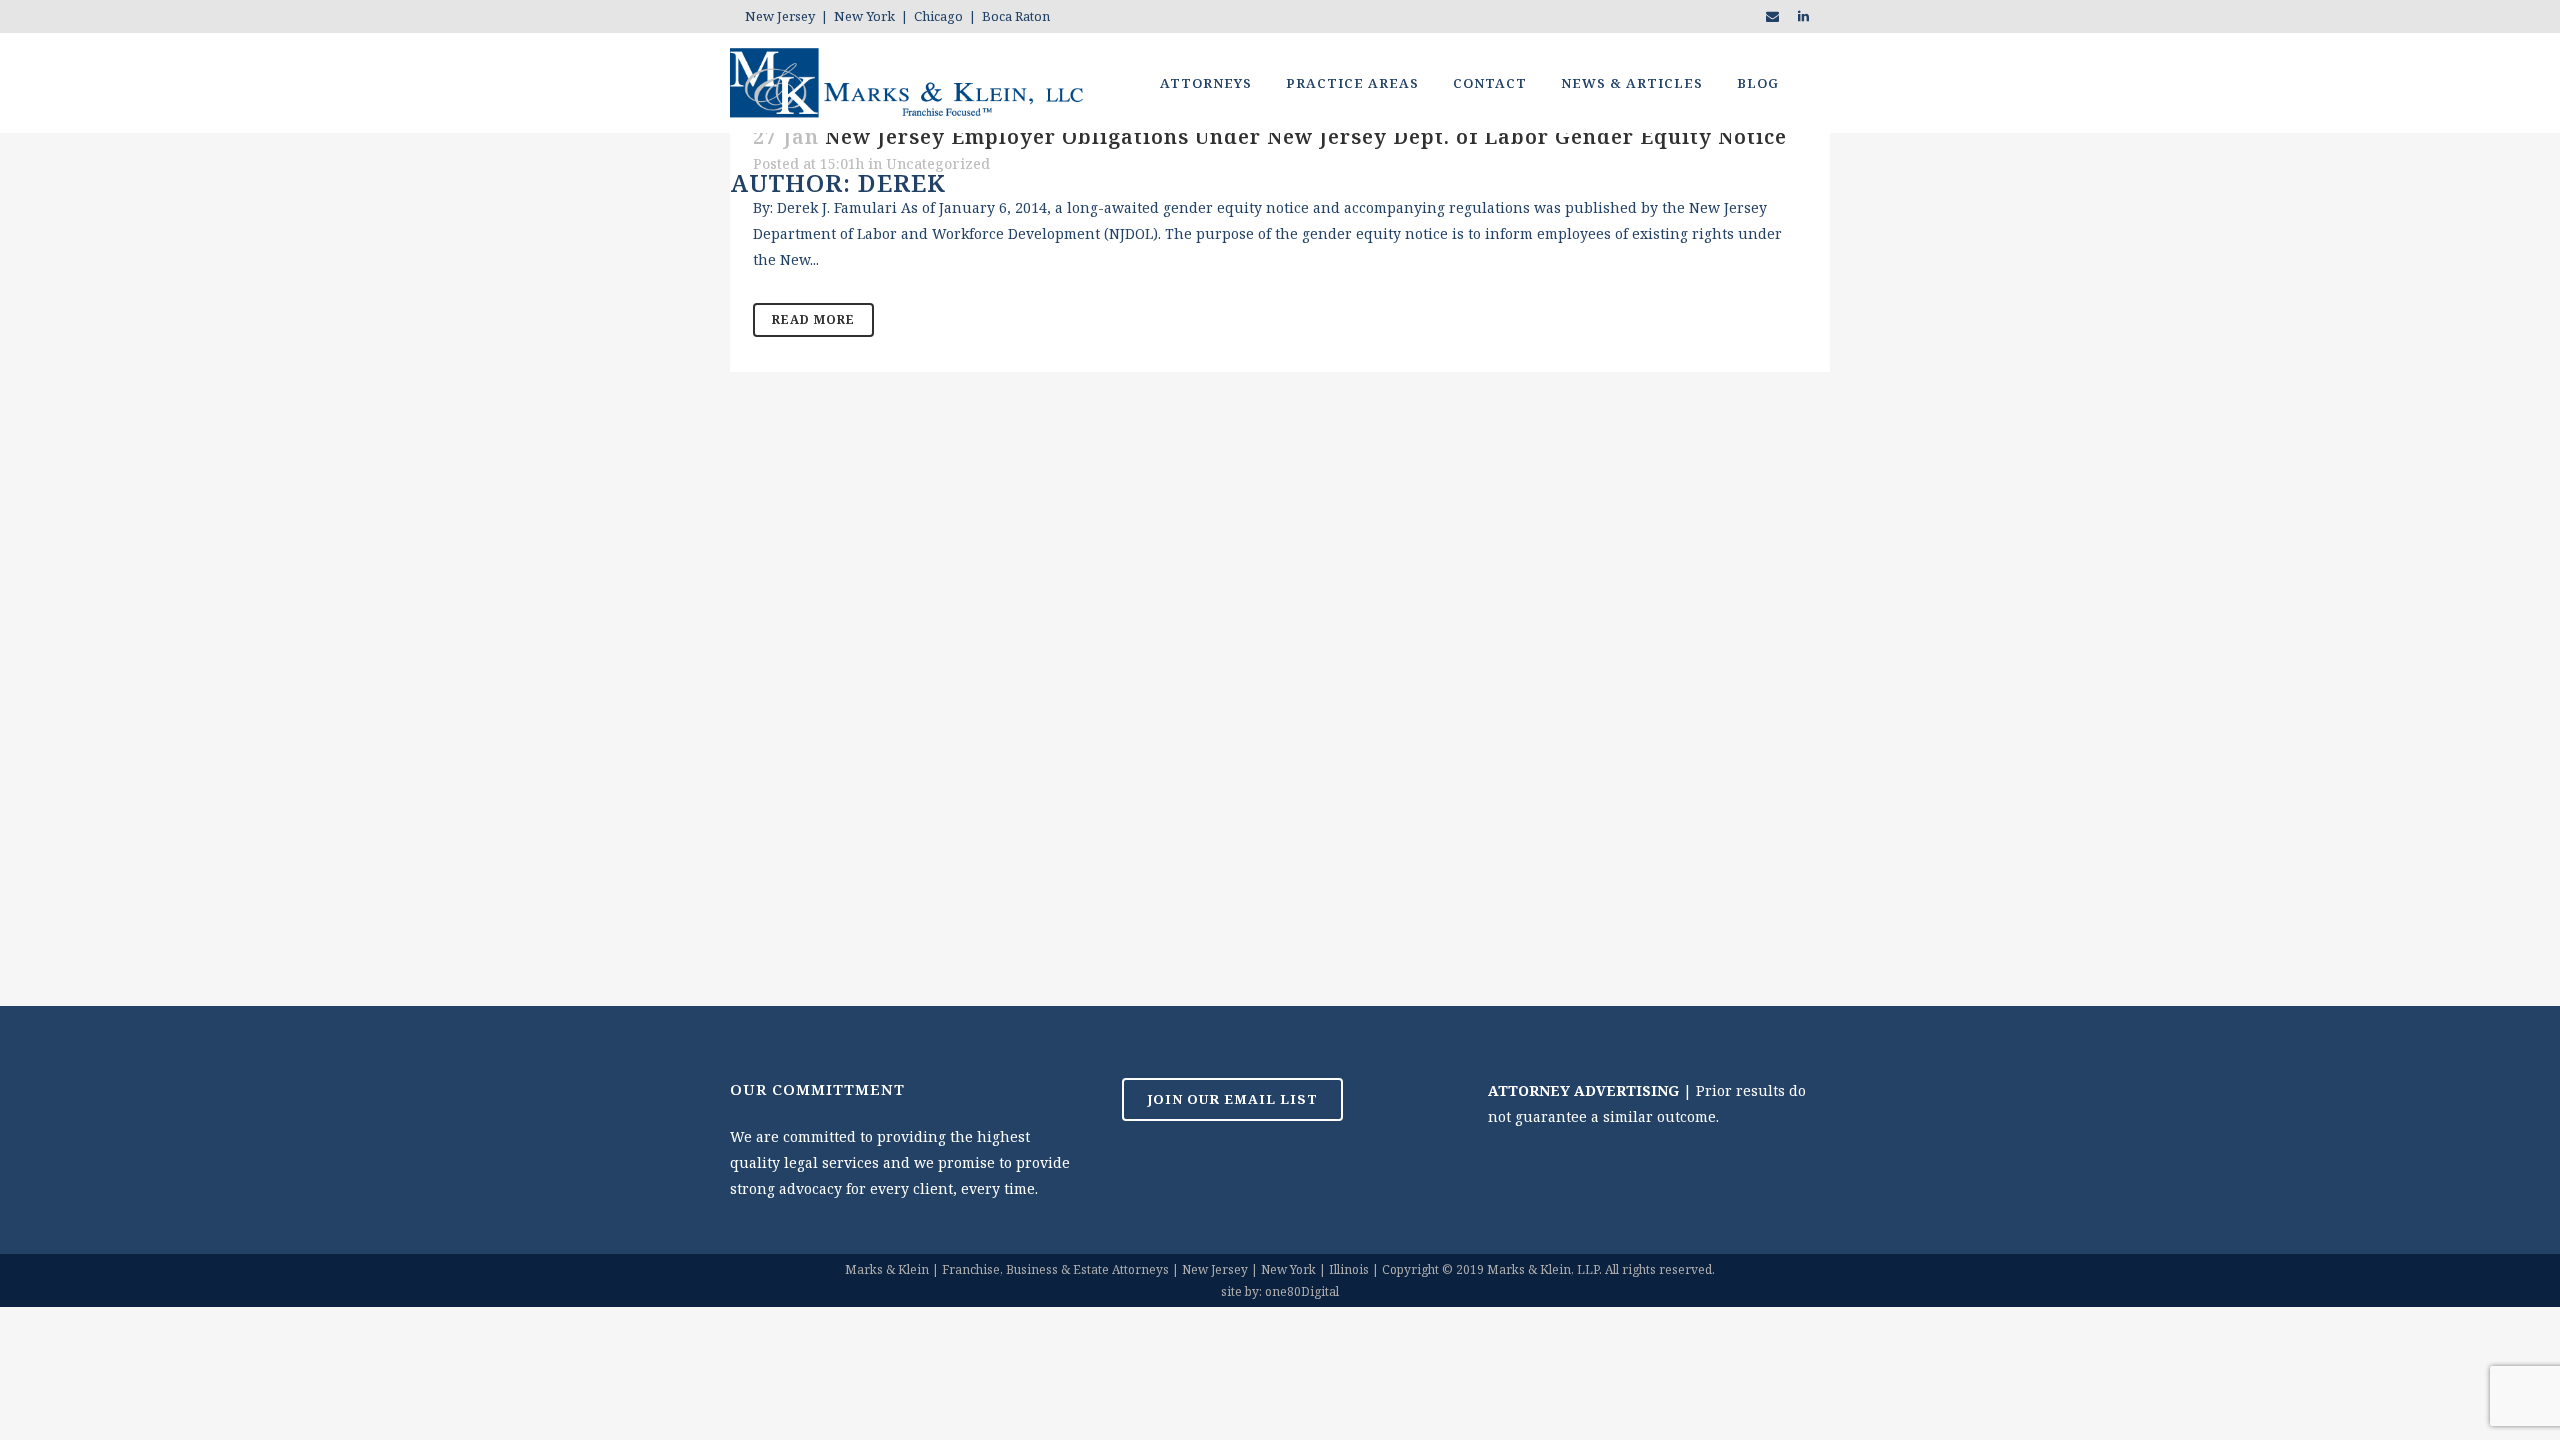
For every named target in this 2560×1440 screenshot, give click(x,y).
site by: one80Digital (1280, 1291)
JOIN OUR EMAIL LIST (1232, 1099)
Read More (813, 319)
